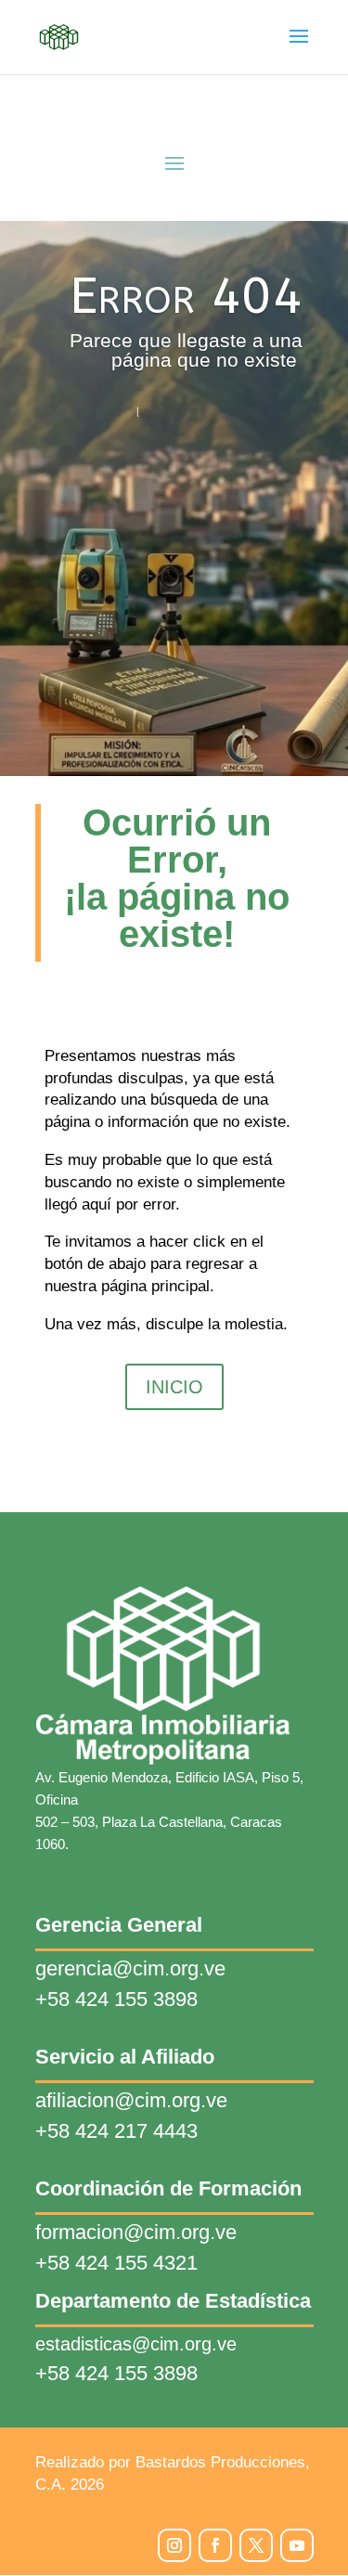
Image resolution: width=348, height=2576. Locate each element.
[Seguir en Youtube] (297, 2545)
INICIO (174, 1387)
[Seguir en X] (256, 2545)
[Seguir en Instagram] (174, 2545)
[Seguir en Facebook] (215, 2545)
